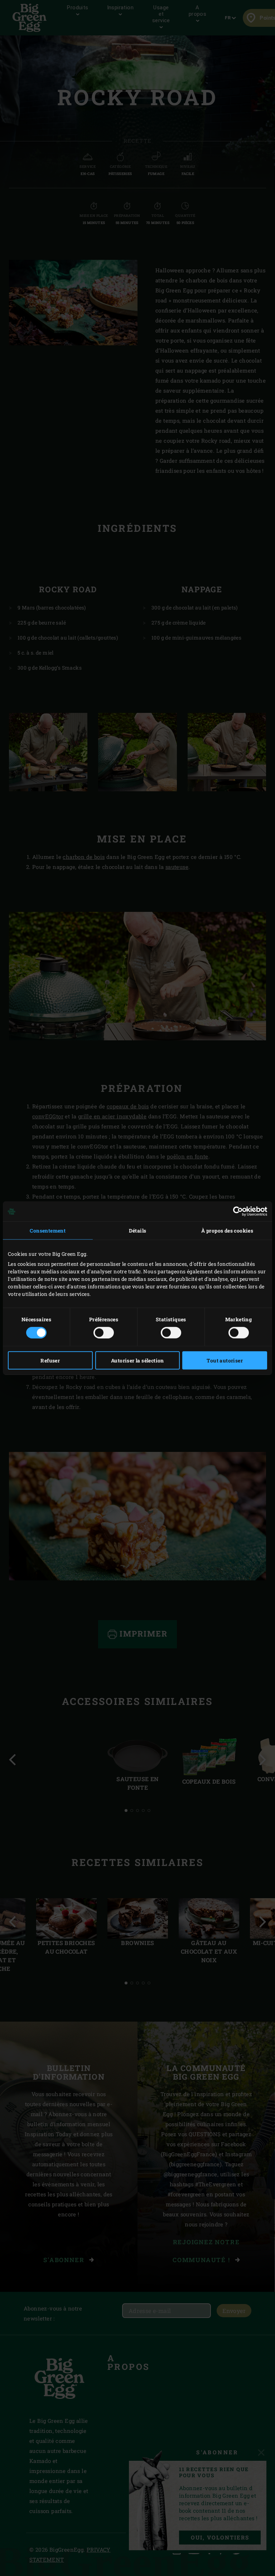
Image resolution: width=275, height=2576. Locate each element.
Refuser (50, 1360)
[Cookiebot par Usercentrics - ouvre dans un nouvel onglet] (236, 1211)
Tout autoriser (225, 1360)
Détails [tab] (138, 1231)
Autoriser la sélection (137, 1360)
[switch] (104, 1332)
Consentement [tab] (48, 1231)
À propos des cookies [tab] (227, 1231)
